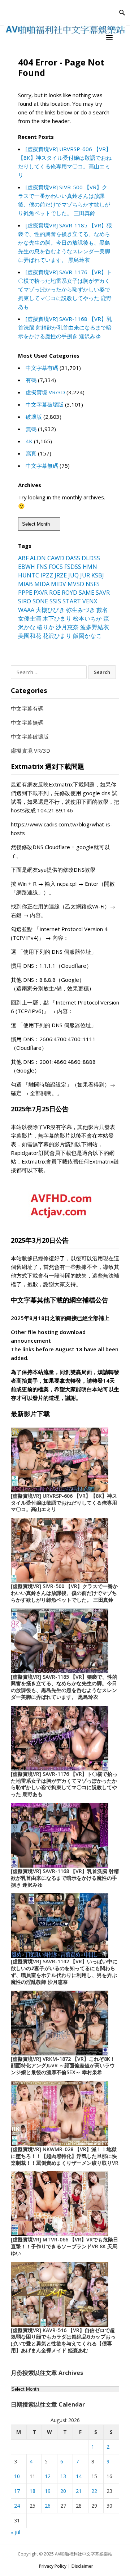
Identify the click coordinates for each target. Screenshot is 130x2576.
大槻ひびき (50, 610)
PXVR (41, 593)
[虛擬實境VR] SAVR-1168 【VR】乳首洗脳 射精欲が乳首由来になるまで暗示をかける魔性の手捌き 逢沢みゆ (65, 327)
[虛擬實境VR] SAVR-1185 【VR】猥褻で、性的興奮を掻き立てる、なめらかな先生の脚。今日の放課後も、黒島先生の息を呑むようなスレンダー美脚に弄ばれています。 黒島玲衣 (65, 242)
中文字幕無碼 (42, 466)
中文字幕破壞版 (45, 404)
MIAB (25, 584)
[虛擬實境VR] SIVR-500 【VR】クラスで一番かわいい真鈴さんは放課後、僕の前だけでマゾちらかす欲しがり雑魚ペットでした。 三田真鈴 (64, 1593)
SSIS (55, 601)
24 (17, 2506)
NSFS (93, 584)
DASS (73, 558)
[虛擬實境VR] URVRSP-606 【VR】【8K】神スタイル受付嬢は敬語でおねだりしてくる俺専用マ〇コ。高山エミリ (64, 1503)
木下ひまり (57, 618)
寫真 (31, 453)
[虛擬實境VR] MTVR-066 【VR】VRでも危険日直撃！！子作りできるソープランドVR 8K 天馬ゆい (64, 2246)
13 (63, 2476)
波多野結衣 (95, 627)
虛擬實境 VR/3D (45, 392)
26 (48, 2506)
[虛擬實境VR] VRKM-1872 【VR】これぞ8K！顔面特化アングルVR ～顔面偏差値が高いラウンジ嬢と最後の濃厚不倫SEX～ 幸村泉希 (63, 2066)
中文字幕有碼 (42, 368)
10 (17, 2476)
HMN (90, 567)
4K (29, 441)
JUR (85, 575)
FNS (42, 567)
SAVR (103, 593)
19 (48, 2491)
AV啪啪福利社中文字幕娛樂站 (84, 2554)
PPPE (25, 593)
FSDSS (73, 567)
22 (94, 2491)
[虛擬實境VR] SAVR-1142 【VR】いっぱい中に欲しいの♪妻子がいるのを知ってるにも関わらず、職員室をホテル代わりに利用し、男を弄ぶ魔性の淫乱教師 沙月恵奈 (64, 1971)
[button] (110, 37)
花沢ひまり (57, 636)
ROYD (70, 593)
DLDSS (91, 558)
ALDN (38, 558)
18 (32, 2491)
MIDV (58, 584)
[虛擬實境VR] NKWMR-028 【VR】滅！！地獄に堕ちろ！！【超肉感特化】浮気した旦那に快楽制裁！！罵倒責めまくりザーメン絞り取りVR (65, 2156)
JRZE (61, 575)
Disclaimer (82, 2566)
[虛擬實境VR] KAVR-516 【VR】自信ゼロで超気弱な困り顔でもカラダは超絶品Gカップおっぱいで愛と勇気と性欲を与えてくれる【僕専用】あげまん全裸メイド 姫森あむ (63, 2340)
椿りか (45, 627)
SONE (40, 601)
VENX (90, 601)
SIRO (25, 601)
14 (79, 2476)
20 (63, 2491)
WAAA (26, 610)
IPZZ (47, 575)
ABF (23, 558)
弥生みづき (81, 610)
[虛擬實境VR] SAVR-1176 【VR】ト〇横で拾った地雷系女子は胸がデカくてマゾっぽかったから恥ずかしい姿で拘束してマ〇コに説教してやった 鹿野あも (65, 289)
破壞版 (34, 417)
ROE (55, 593)
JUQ (73, 575)
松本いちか (87, 618)
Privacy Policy (53, 2566)
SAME (86, 593)
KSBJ (98, 575)
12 (48, 2476)
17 (17, 2491)
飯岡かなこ (87, 636)
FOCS (56, 567)
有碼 (31, 380)
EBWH (27, 567)
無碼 (31, 429)
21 (79, 2491)
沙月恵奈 (67, 627)
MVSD (76, 584)
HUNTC (29, 575)
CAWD (56, 558)
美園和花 (30, 636)
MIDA (42, 584)
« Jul (16, 2532)
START (72, 601)
